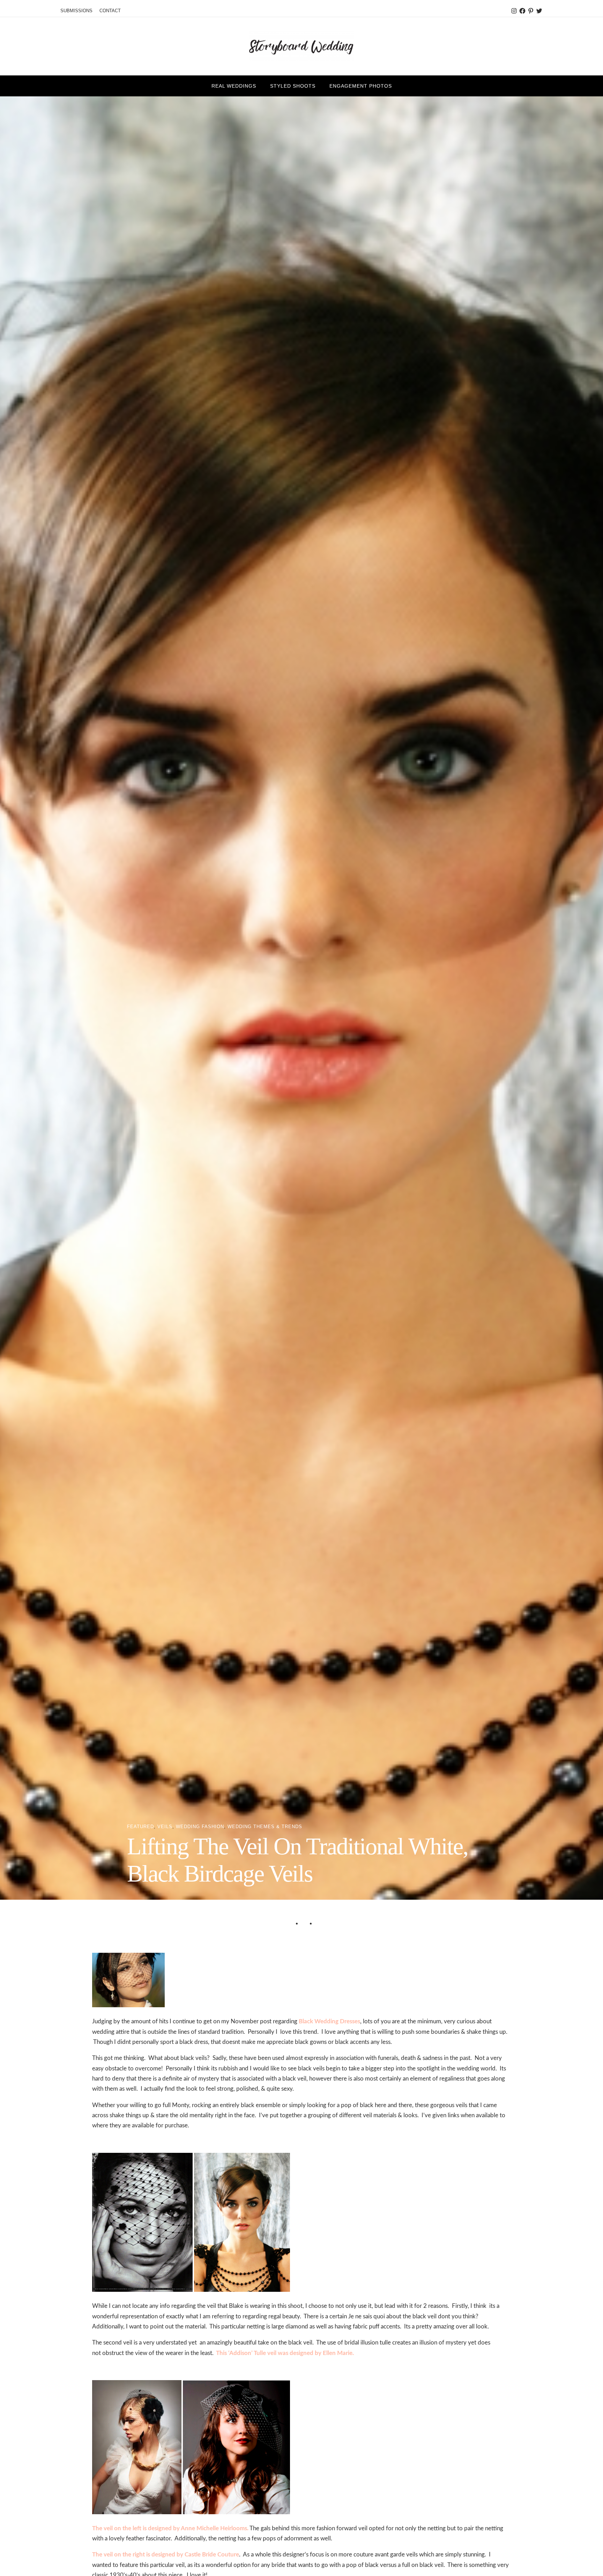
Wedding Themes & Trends (265, 1827)
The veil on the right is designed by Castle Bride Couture (166, 2555)
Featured (140, 1827)
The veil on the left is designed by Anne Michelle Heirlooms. (170, 2528)
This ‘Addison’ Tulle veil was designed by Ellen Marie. (285, 2353)
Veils (165, 1827)
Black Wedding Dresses (329, 2021)
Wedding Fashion (200, 1827)
